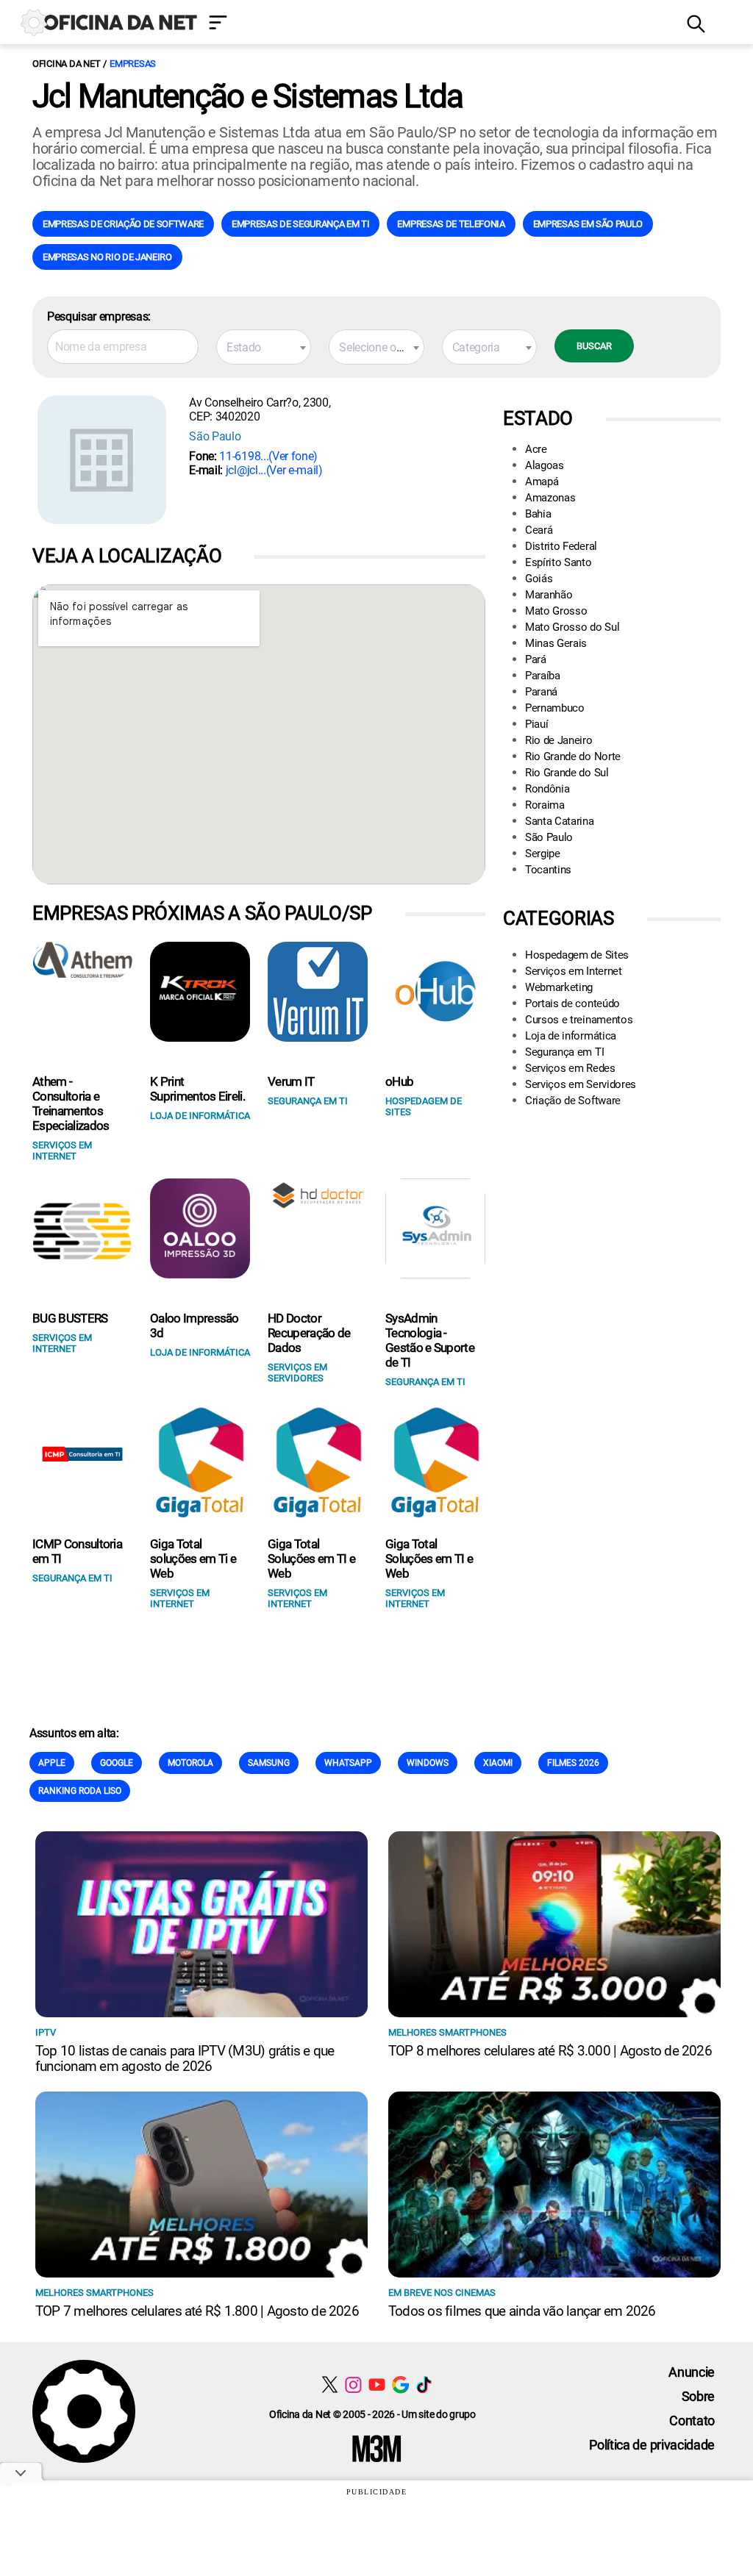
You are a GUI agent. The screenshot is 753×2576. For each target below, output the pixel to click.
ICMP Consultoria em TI (77, 1551)
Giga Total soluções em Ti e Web (193, 1559)
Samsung (269, 1763)
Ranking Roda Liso (80, 1791)
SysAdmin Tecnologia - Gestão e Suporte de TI (430, 1340)
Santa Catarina (560, 821)
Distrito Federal (561, 546)
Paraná (541, 692)
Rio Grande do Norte (573, 756)
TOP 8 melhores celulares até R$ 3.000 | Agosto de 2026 (550, 2051)
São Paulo (215, 436)
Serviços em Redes (570, 1068)
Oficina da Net (66, 64)
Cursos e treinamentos (579, 1020)
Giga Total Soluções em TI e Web (311, 1559)
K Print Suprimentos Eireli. (197, 1089)
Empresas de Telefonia (451, 224)
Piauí (536, 724)
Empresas (133, 64)
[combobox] (264, 347)
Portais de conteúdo (572, 1003)
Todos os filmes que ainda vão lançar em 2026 (522, 2311)
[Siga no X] (330, 2384)
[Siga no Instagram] (353, 2384)
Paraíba (543, 676)
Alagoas (545, 465)
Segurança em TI (564, 1052)
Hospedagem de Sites (577, 955)
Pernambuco (555, 708)
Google (117, 1763)
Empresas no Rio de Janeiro (107, 257)
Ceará (539, 530)
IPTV (46, 2032)
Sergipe (543, 854)
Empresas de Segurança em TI (300, 224)
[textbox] (264, 348)
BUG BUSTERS (70, 1318)
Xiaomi (498, 1763)
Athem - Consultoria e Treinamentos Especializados (71, 1103)
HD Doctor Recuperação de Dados (309, 1333)
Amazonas (550, 498)
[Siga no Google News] (400, 2384)
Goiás (539, 579)
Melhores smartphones (447, 2032)
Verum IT (291, 1081)
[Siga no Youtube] (377, 2384)
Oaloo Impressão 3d (195, 1325)
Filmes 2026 (573, 1763)
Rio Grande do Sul (567, 773)
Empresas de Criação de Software (123, 224)
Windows (428, 1763)
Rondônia (547, 789)
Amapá (542, 482)
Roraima (545, 805)
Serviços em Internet (574, 971)
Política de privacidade (652, 2445)
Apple (52, 1763)
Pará (536, 659)
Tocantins (548, 870)
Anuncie (692, 2372)
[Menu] (437, 24)
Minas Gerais (556, 643)
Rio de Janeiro (559, 740)
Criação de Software (573, 1101)
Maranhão (549, 595)
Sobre (698, 2396)
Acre (536, 449)
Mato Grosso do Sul (572, 627)
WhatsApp (348, 1763)
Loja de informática (571, 1036)
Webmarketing (559, 987)
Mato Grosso (556, 611)
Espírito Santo (558, 562)
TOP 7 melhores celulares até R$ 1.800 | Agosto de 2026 (197, 2311)
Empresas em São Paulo (588, 224)
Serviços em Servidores (581, 1084)
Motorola (190, 1763)
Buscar (594, 346)
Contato (692, 2421)
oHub (399, 1081)
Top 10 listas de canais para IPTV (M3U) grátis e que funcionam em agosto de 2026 (185, 2058)
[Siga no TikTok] (424, 2384)
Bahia (538, 514)
